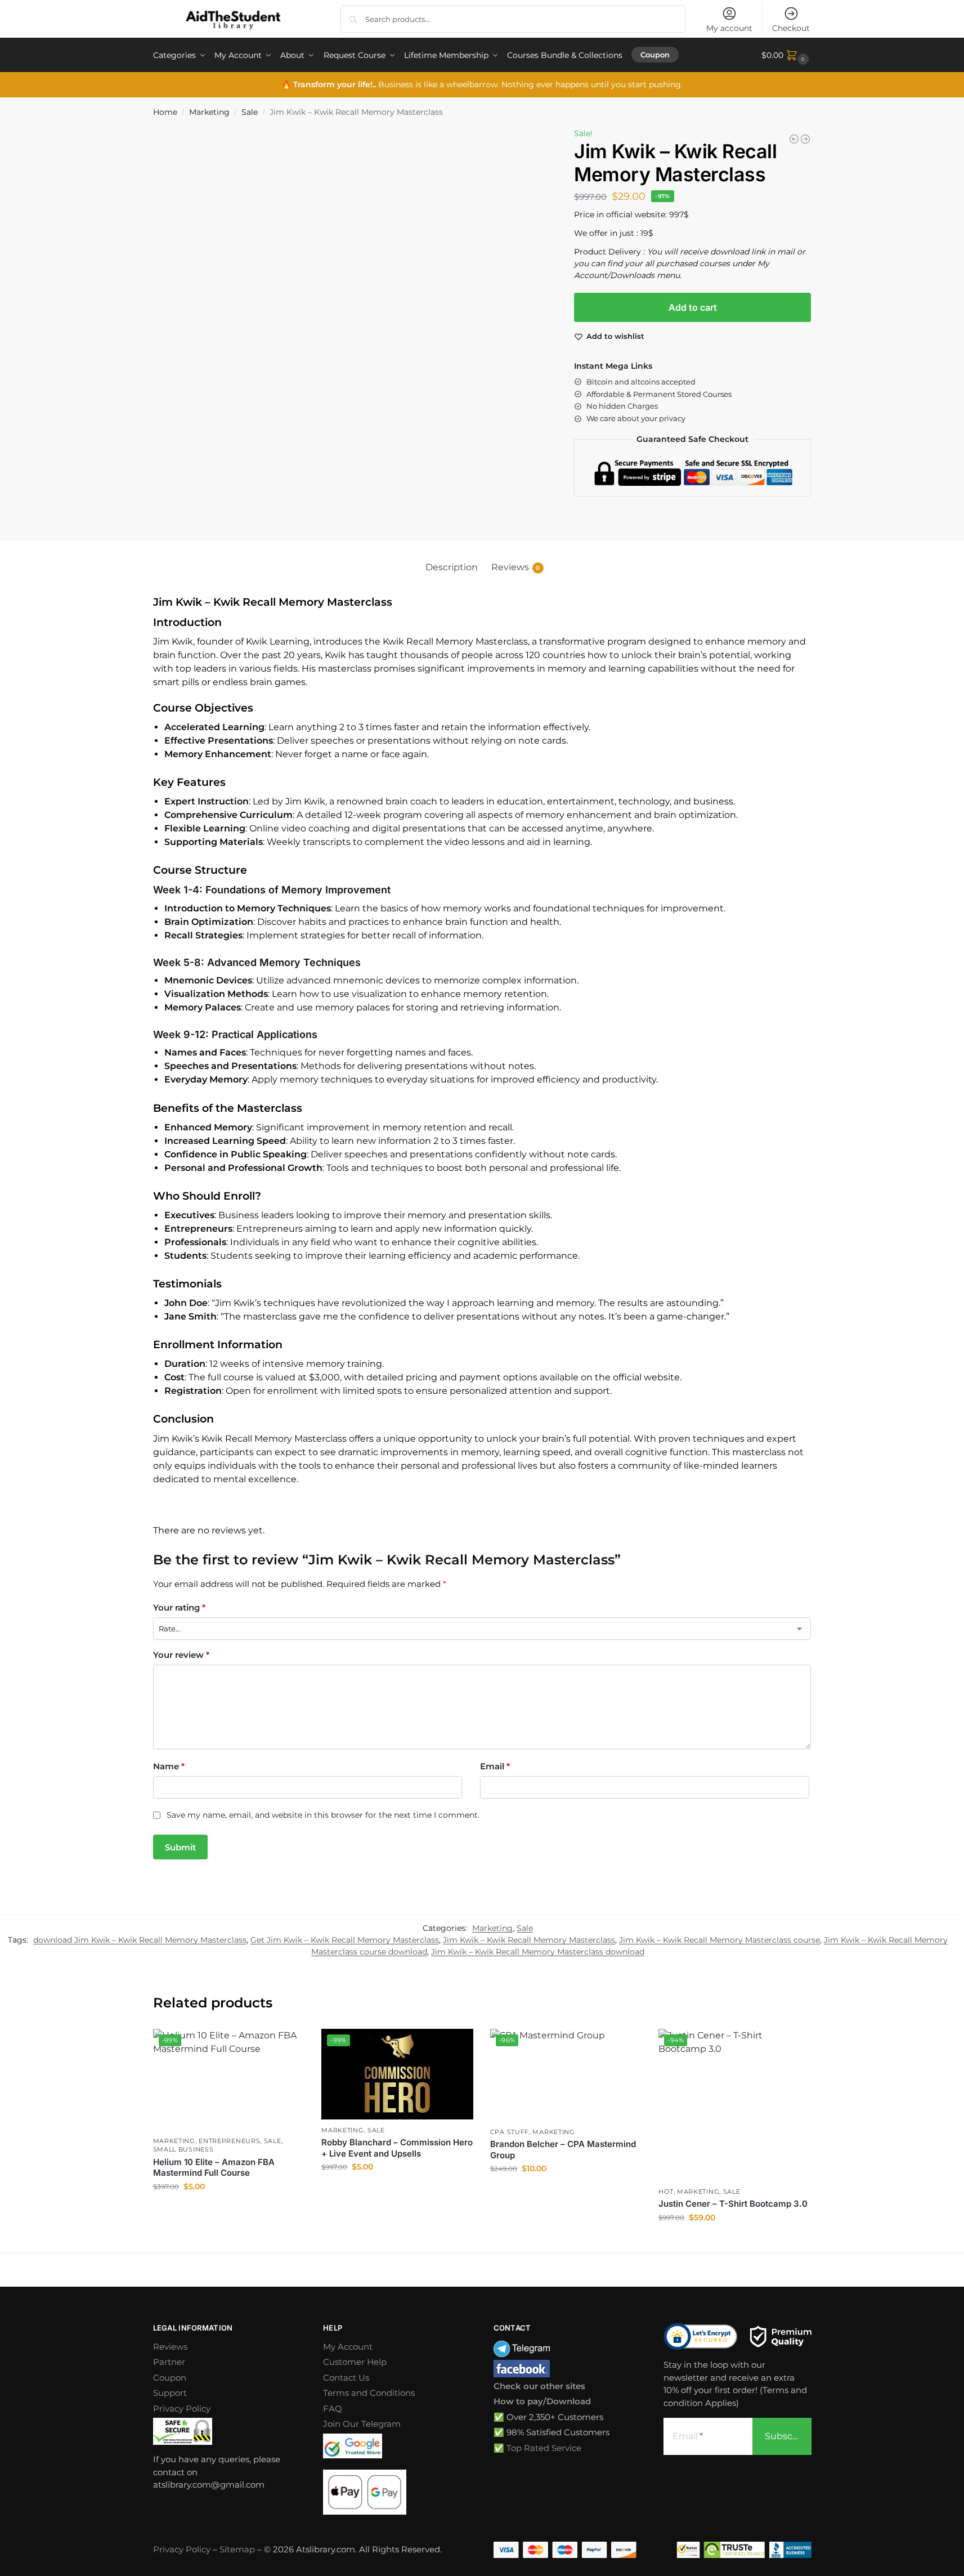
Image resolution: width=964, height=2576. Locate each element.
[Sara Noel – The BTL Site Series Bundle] (805, 139)
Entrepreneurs (229, 2141)
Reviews (170, 2347)
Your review (181, 1655)
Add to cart (693, 307)
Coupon (170, 2378)
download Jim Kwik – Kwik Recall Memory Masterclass (140, 1940)
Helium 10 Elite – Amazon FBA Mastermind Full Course (214, 2168)
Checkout (791, 28)
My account (729, 28)
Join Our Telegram (362, 2424)
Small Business (183, 2149)
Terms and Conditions (369, 2393)
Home (165, 112)
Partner (169, 2362)
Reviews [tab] (516, 567)
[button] (786, 55)
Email (495, 1766)
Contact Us (346, 2378)
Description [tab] (452, 567)
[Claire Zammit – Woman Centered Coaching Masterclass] (794, 139)
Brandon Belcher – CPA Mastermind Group (563, 2150)
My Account (348, 2347)
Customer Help (355, 2362)
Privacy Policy (182, 2409)
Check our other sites (539, 2386)
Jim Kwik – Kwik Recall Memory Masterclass (529, 1940)
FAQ (333, 2409)
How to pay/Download (542, 2401)
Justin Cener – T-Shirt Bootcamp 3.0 (733, 2204)
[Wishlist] (288, 2046)
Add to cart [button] (228, 2211)
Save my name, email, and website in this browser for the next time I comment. (323, 1815)
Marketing (209, 112)
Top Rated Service (544, 2448)
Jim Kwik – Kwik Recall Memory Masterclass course (719, 1940)
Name (169, 1766)
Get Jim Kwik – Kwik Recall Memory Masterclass (345, 1940)
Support (170, 2393)
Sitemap (237, 2549)
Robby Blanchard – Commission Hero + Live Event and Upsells (397, 2148)
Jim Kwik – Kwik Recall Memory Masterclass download (538, 1952)
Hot (666, 2192)
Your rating (179, 1607)
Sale (250, 112)
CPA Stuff (510, 2132)
